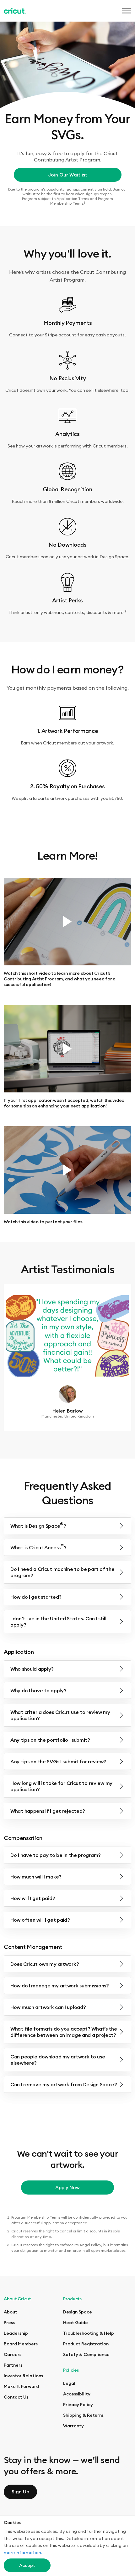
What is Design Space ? (38, 1525)
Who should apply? (32, 1669)
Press (9, 2323)
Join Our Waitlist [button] (68, 175)
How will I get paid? (33, 1898)
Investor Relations (23, 2376)
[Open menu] (125, 11)
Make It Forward (21, 2386)
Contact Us (16, 2397)
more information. (23, 2553)
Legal (69, 2383)
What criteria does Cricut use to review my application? (60, 1715)
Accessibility (77, 2394)
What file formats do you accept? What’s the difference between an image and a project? (64, 2032)
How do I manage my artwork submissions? (60, 1986)
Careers (13, 2354)
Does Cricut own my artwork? (45, 1964)
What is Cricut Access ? (38, 1547)
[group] (67, 1357)
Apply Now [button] (67, 2188)
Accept (27, 2565)
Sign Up (20, 2492)
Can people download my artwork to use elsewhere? (58, 2060)
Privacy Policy (78, 2405)
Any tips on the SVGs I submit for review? (58, 1761)
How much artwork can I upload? (48, 2007)
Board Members (21, 2344)
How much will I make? (36, 1877)
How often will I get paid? (40, 1920)
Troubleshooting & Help (89, 2333)
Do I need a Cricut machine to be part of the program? (62, 1572)
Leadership (16, 2333)
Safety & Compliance (86, 2354)
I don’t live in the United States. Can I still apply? (58, 1622)
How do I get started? (36, 1597)
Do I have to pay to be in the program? (56, 1855)
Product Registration (86, 2344)
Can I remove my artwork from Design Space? (64, 2084)
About (11, 2312)
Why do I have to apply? (38, 1690)
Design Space (78, 2312)
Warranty (73, 2426)
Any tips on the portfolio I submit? (50, 1740)
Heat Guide (76, 2323)
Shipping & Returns (83, 2415)
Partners (13, 2365)
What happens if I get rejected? (48, 1811)
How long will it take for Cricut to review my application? (61, 1786)
